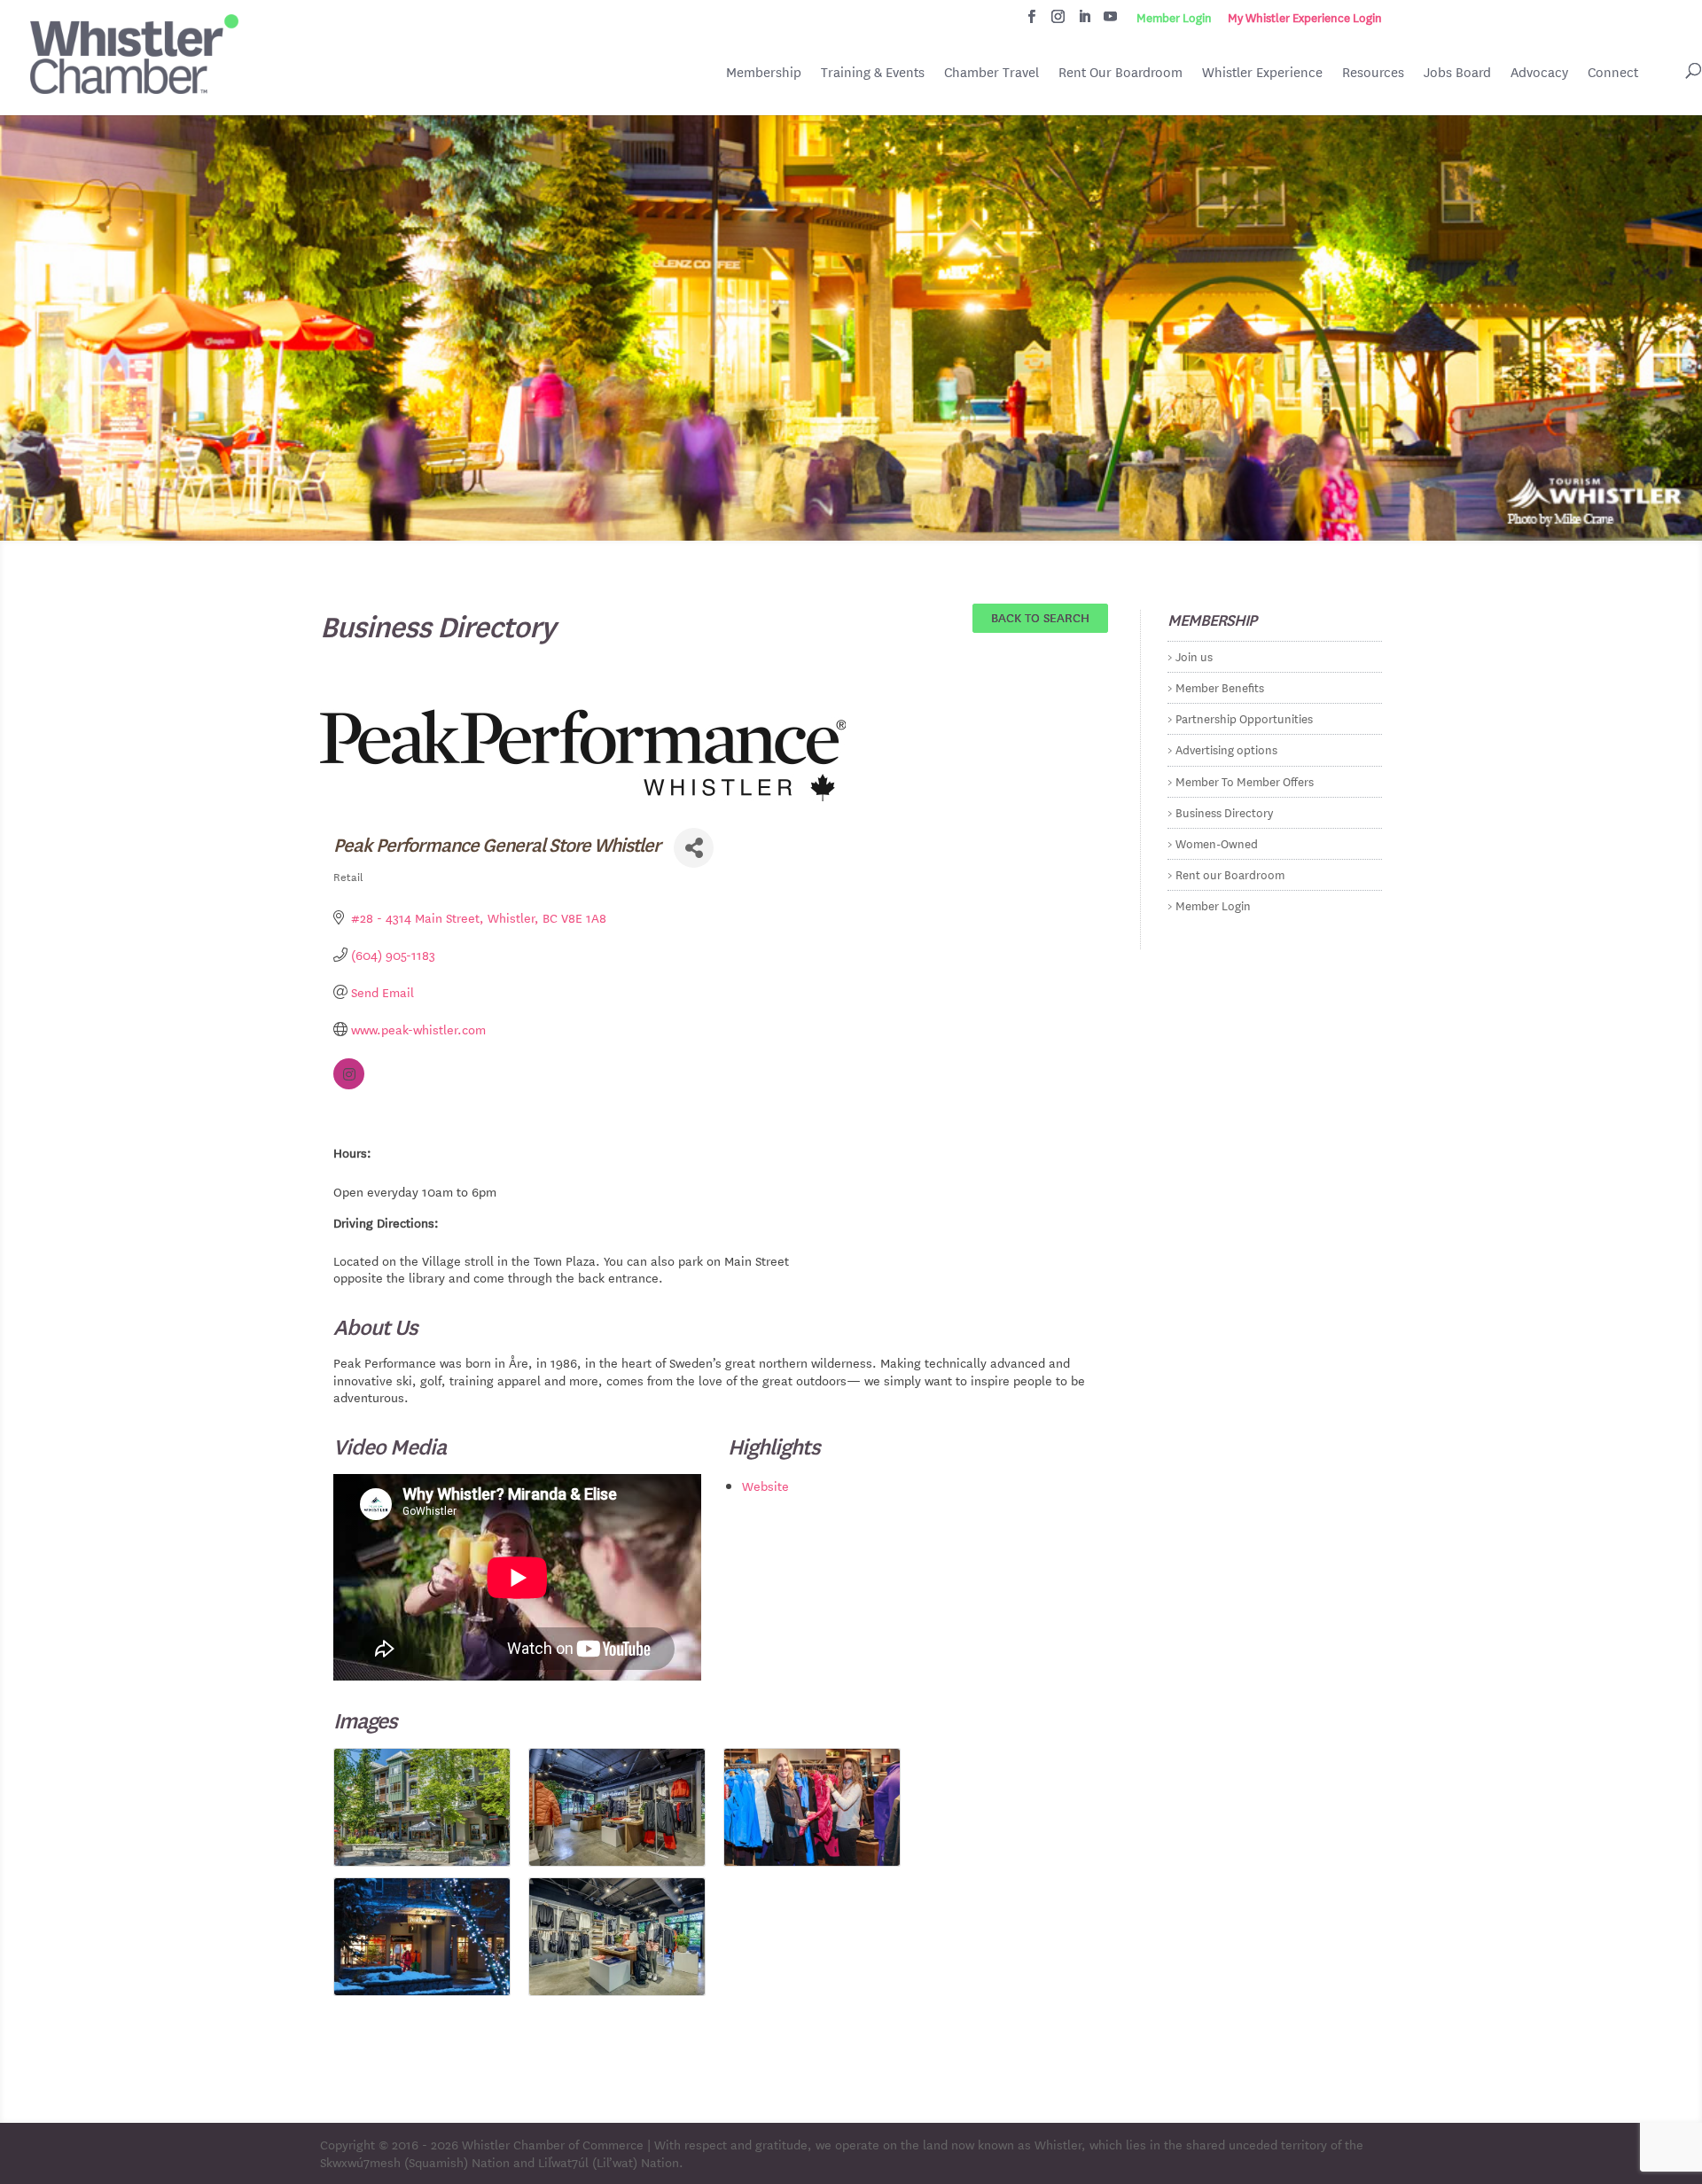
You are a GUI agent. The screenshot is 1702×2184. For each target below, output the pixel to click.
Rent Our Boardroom (1120, 74)
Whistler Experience (1262, 72)
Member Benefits (1220, 686)
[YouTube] (1110, 21)
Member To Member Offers (1245, 780)
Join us (1194, 655)
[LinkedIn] (1085, 21)
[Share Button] (694, 848)
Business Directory (1224, 811)
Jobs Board (1457, 74)
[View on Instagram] (349, 1084)
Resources (1373, 72)
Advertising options (1226, 749)
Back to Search (1040, 617)
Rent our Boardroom (1230, 874)
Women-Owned (1217, 842)
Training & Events (873, 72)
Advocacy (1539, 72)
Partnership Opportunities (1244, 718)
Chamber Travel (992, 74)
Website (765, 1486)
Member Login (1174, 18)
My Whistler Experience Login (1305, 18)
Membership (764, 72)
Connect (1613, 72)
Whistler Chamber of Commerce (553, 2144)
